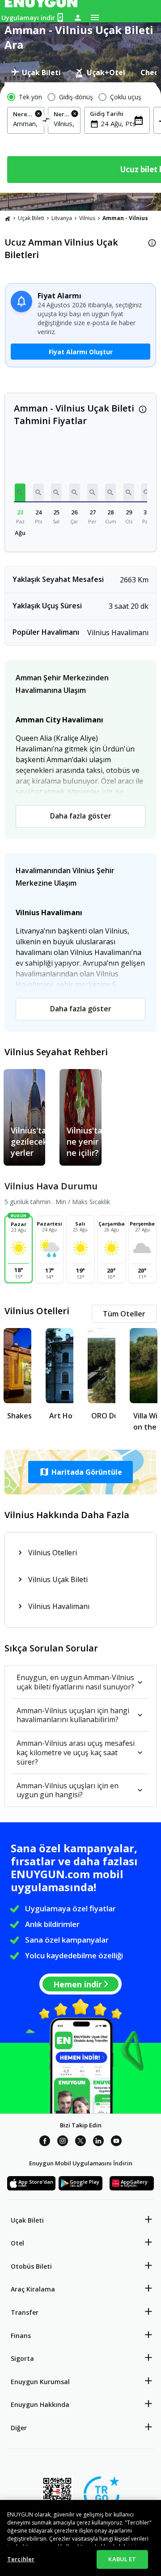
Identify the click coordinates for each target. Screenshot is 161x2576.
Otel (17, 2243)
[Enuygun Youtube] (116, 2142)
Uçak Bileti (31, 218)
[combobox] (26, 123)
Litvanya (62, 218)
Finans (21, 2336)
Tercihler (21, 2559)
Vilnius (87, 218)
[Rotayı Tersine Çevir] (46, 121)
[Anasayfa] (8, 218)
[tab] (36, 72)
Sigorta (22, 2358)
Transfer (25, 2312)
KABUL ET (122, 2559)
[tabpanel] (80, 138)
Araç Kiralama (33, 2289)
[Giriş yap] (78, 17)
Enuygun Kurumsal (40, 2382)
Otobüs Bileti (31, 2266)
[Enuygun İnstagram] (63, 2142)
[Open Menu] (95, 17)
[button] (20, 492)
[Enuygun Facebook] (45, 2142)
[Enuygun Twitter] (80, 2142)
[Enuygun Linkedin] (98, 2142)
